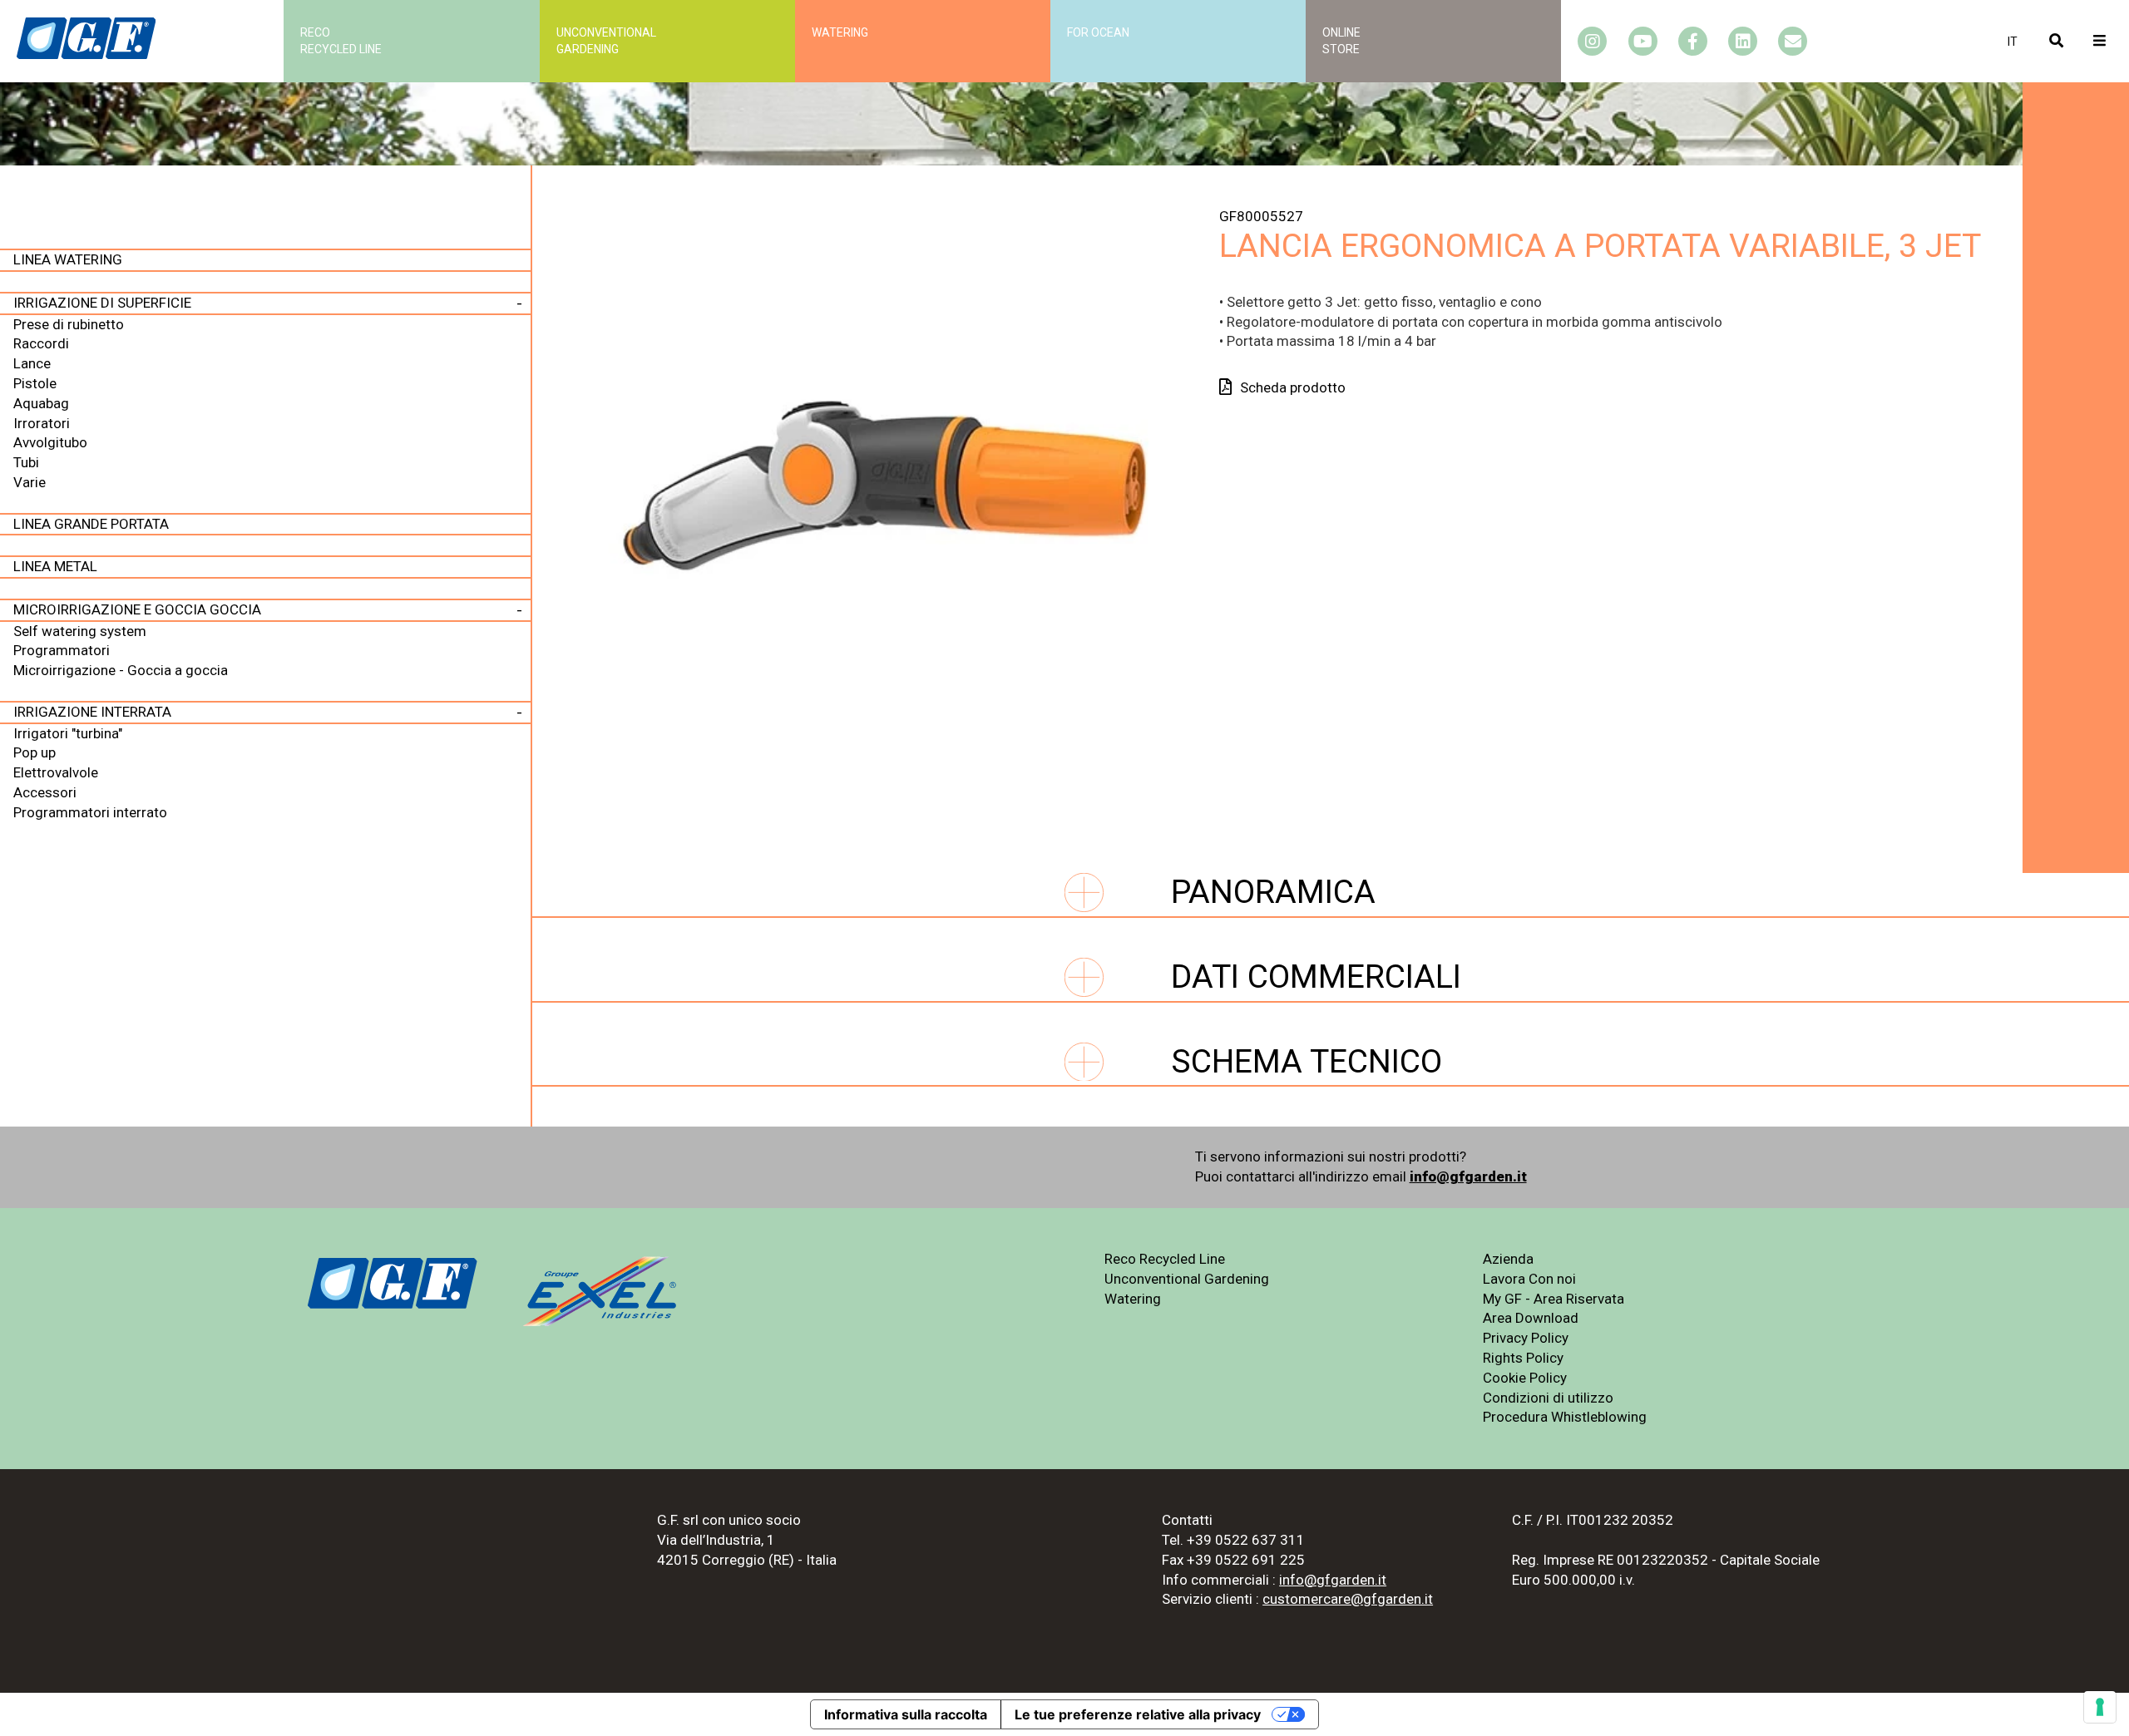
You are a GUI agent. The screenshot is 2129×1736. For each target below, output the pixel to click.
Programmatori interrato (90, 812)
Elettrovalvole (56, 772)
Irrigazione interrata (92, 712)
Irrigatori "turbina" (68, 733)
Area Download (1531, 1318)
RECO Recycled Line (341, 41)
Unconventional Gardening (1187, 1279)
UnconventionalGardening (606, 41)
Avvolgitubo (50, 442)
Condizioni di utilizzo (1548, 1398)
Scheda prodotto (1293, 387)
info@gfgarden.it (1468, 1176)
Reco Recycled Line (1165, 1259)
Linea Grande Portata (91, 524)
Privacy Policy (1526, 1338)
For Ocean (1098, 32)
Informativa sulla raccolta (906, 1714)
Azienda (1508, 1259)
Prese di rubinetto (69, 324)
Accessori (45, 792)
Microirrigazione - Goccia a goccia (121, 670)
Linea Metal (55, 566)
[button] (2013, 42)
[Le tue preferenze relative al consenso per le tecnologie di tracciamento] (2100, 1707)
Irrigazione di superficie (102, 303)
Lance (32, 363)
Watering (840, 32)
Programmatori (62, 650)
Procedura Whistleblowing (1565, 1417)
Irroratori (42, 423)
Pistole (35, 383)
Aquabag (41, 403)
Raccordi (41, 343)
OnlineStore (1341, 41)
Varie (30, 482)
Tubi (26, 462)
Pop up (35, 752)
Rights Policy (1523, 1358)
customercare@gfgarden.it (1348, 1599)
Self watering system (80, 631)
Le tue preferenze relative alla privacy (1138, 1714)
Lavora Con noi (1529, 1279)
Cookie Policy (1525, 1378)
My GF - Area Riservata (1554, 1299)
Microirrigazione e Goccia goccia (137, 609)
